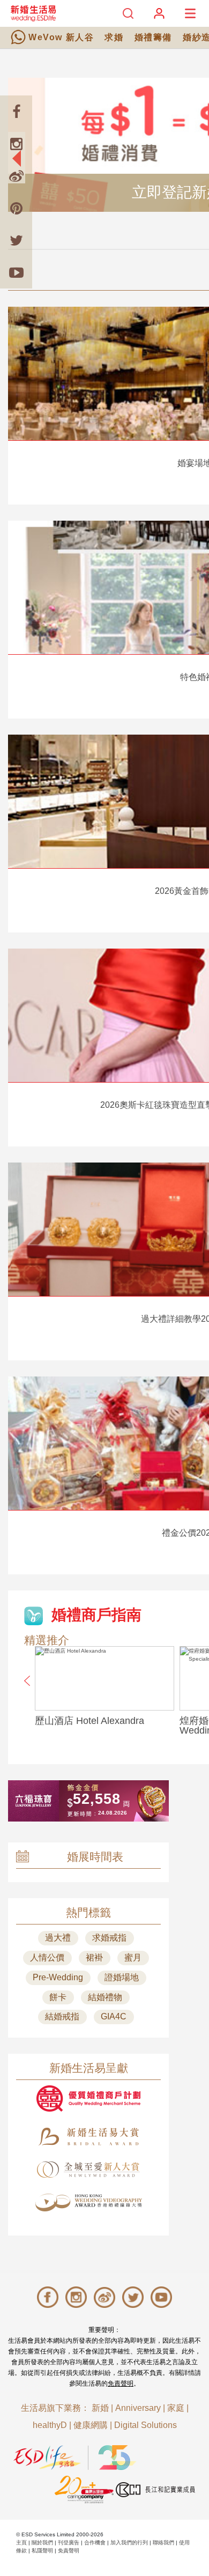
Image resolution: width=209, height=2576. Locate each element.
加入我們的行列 (129, 2542)
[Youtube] (16, 272)
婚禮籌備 (153, 37)
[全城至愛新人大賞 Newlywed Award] (88, 2170)
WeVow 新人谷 (61, 37)
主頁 (21, 2542)
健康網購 (91, 2425)
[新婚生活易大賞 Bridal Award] (88, 2137)
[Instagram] (16, 144)
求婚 (114, 37)
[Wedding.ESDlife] (33, 13)
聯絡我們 (163, 2542)
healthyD (50, 2425)
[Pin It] (16, 208)
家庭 (176, 2408)
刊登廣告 (69, 2542)
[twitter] (16, 240)
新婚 (100, 2408)
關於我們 (42, 2542)
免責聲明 (121, 2383)
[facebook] (16, 112)
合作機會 (95, 2542)
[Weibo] (16, 176)
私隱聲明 (42, 2551)
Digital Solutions (145, 2425)
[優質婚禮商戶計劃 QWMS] (88, 2098)
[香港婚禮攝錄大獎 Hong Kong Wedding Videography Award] (88, 2203)
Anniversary (138, 2408)
